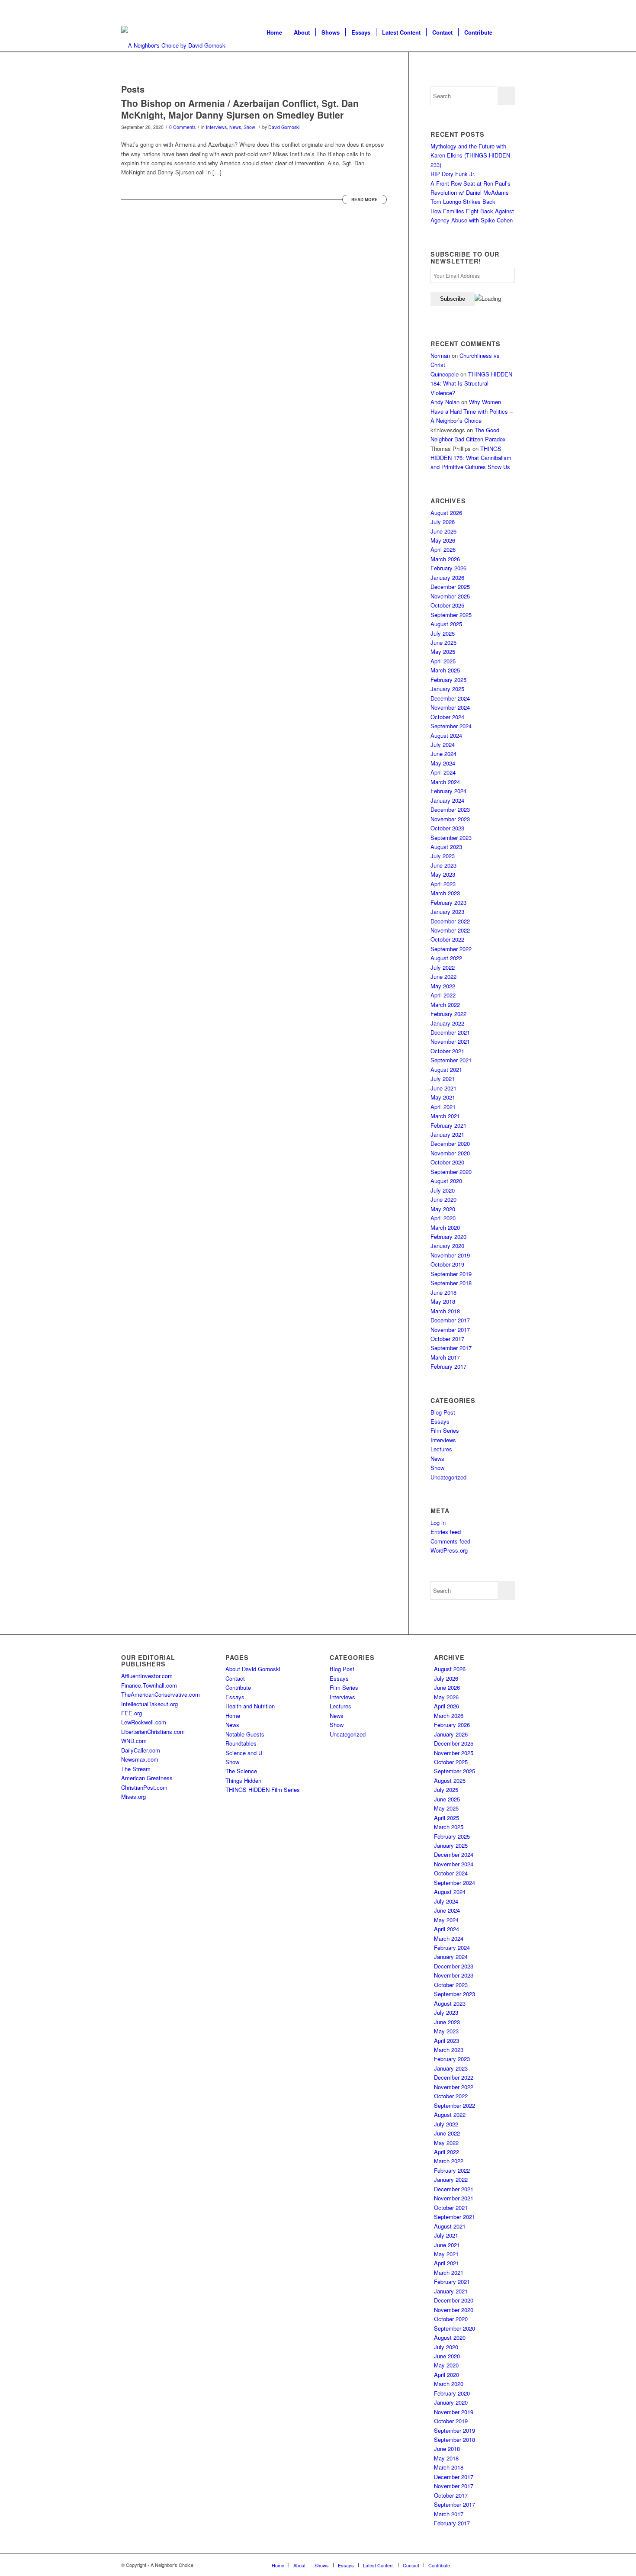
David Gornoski (284, 127)
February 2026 (448, 568)
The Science (241, 1771)
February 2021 (448, 1125)
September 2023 (451, 838)
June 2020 (443, 1199)
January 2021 (447, 1134)
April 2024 (443, 772)
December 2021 (450, 1032)
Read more (365, 199)
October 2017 (447, 1339)
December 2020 (450, 1143)
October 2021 (447, 1051)
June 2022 (443, 976)
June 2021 (443, 1088)
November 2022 (450, 930)
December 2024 (450, 698)
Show (249, 127)
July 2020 (443, 1190)
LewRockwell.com (144, 1722)
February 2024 (448, 791)
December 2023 (450, 809)
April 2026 (443, 549)
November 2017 (450, 1330)
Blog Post (443, 1412)
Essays (440, 1421)
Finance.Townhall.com (149, 1685)
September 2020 (451, 1172)
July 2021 (443, 1079)
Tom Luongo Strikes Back (463, 201)
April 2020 (443, 1218)
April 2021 (443, 1107)
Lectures (441, 1449)
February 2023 (448, 902)
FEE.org (132, 1713)
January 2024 (447, 800)
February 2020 (448, 1237)
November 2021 (450, 1041)
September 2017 (451, 1348)
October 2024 (447, 717)
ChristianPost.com (144, 1787)
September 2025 (451, 615)
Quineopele (445, 374)
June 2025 (443, 642)
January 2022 (447, 1023)
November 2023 (450, 819)
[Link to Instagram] (149, 6)
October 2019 (447, 1264)
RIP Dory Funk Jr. (453, 174)
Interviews (216, 127)
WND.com (134, 1741)
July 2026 (443, 522)
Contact (235, 1678)
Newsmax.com (140, 1759)
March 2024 (445, 782)
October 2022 (447, 939)
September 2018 (451, 1283)
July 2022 (443, 967)
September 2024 (451, 726)
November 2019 (450, 1255)
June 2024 (443, 754)
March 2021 (445, 1116)
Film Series (445, 1430)
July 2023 (443, 856)
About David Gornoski (253, 1669)
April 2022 (443, 995)
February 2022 (448, 1014)
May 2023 (443, 874)
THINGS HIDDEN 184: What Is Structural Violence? (471, 383)
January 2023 (447, 912)
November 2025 (450, 596)
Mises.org (133, 1796)
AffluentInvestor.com (147, 1676)
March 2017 (445, 1357)
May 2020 (443, 1209)
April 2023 (443, 884)
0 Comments (182, 127)
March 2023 (445, 893)
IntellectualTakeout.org (149, 1704)
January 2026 (447, 577)
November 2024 (450, 707)
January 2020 (447, 1246)
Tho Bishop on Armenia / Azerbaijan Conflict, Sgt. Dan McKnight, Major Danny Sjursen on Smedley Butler (240, 109)
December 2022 (450, 921)
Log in (438, 1523)
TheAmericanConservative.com (161, 1694)
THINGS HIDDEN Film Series (263, 1790)
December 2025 (450, 587)
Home (233, 1716)
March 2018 (445, 1311)
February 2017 (448, 1366)
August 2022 (446, 958)
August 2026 (446, 513)
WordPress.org (449, 1550)
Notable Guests (245, 1734)
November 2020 (450, 1153)
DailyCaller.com (141, 1750)
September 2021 (451, 1060)
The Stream (136, 1769)
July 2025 (443, 633)
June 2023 (443, 865)
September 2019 (451, 1274)
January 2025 (447, 689)
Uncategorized (448, 1477)
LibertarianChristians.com (153, 1732)
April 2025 (443, 661)
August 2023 (446, 847)
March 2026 (445, 559)
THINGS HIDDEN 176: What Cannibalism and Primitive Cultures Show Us (471, 458)
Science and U (244, 1753)
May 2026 (443, 540)
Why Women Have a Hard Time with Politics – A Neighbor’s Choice (472, 411)
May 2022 (443, 986)
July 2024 (443, 744)
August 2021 (446, 1069)
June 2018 (443, 1292)
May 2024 (443, 763)
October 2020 (447, 1162)
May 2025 (443, 651)
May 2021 (443, 1097)
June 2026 (443, 531)
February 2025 (448, 680)
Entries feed (446, 1532)
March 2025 (445, 670)
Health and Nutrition (250, 1706)
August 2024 (446, 735)
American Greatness (147, 1778)
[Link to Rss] (163, 6)
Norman (440, 355)
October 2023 (447, 828)
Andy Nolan (445, 402)
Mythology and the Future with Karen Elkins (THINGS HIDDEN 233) (470, 155)
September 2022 (451, 949)
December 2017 (450, 1320)
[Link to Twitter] (137, 6)
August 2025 (446, 624)
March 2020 (445, 1227)
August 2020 (446, 1181)
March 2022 (445, 1005)
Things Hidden (243, 1780)
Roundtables (241, 1743)
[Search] (506, 32)
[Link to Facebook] (124, 6)
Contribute (238, 1687)
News (235, 127)
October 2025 (447, 605)
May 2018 (443, 1301)
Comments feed (450, 1541)
